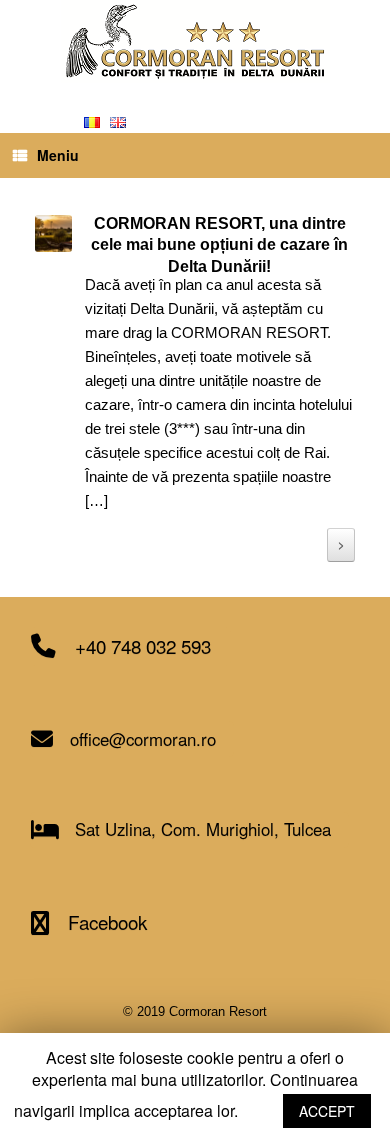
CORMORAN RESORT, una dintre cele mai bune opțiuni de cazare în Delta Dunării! (219, 245)
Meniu (58, 155)
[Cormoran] (195, 41)
